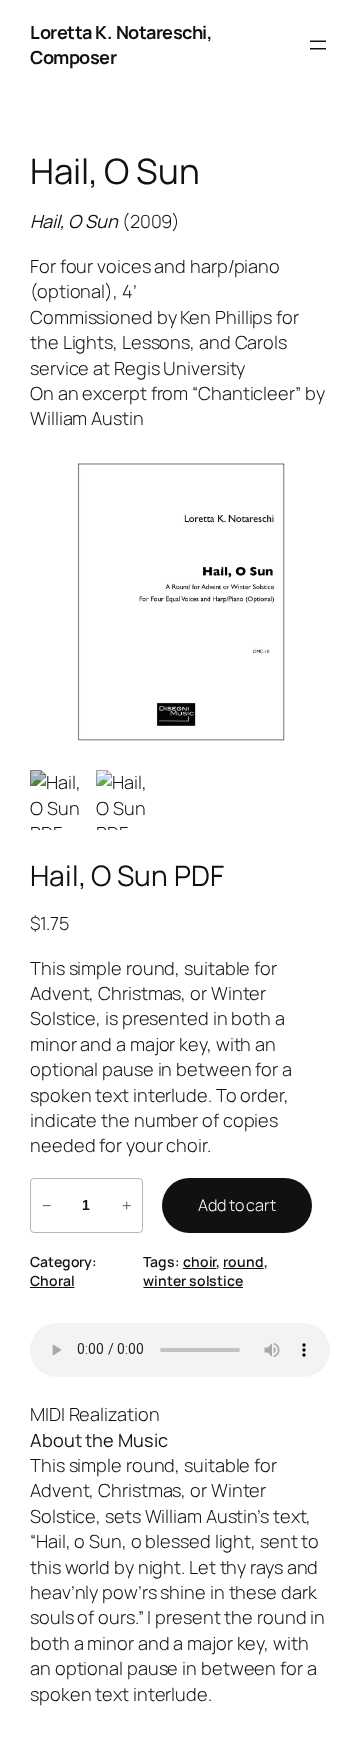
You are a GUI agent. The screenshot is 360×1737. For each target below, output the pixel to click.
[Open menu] (318, 45)
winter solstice (193, 1280)
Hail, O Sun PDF (127, 876)
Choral (52, 1280)
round (243, 1261)
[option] (126, 800)
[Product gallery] (180, 601)
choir (200, 1261)
